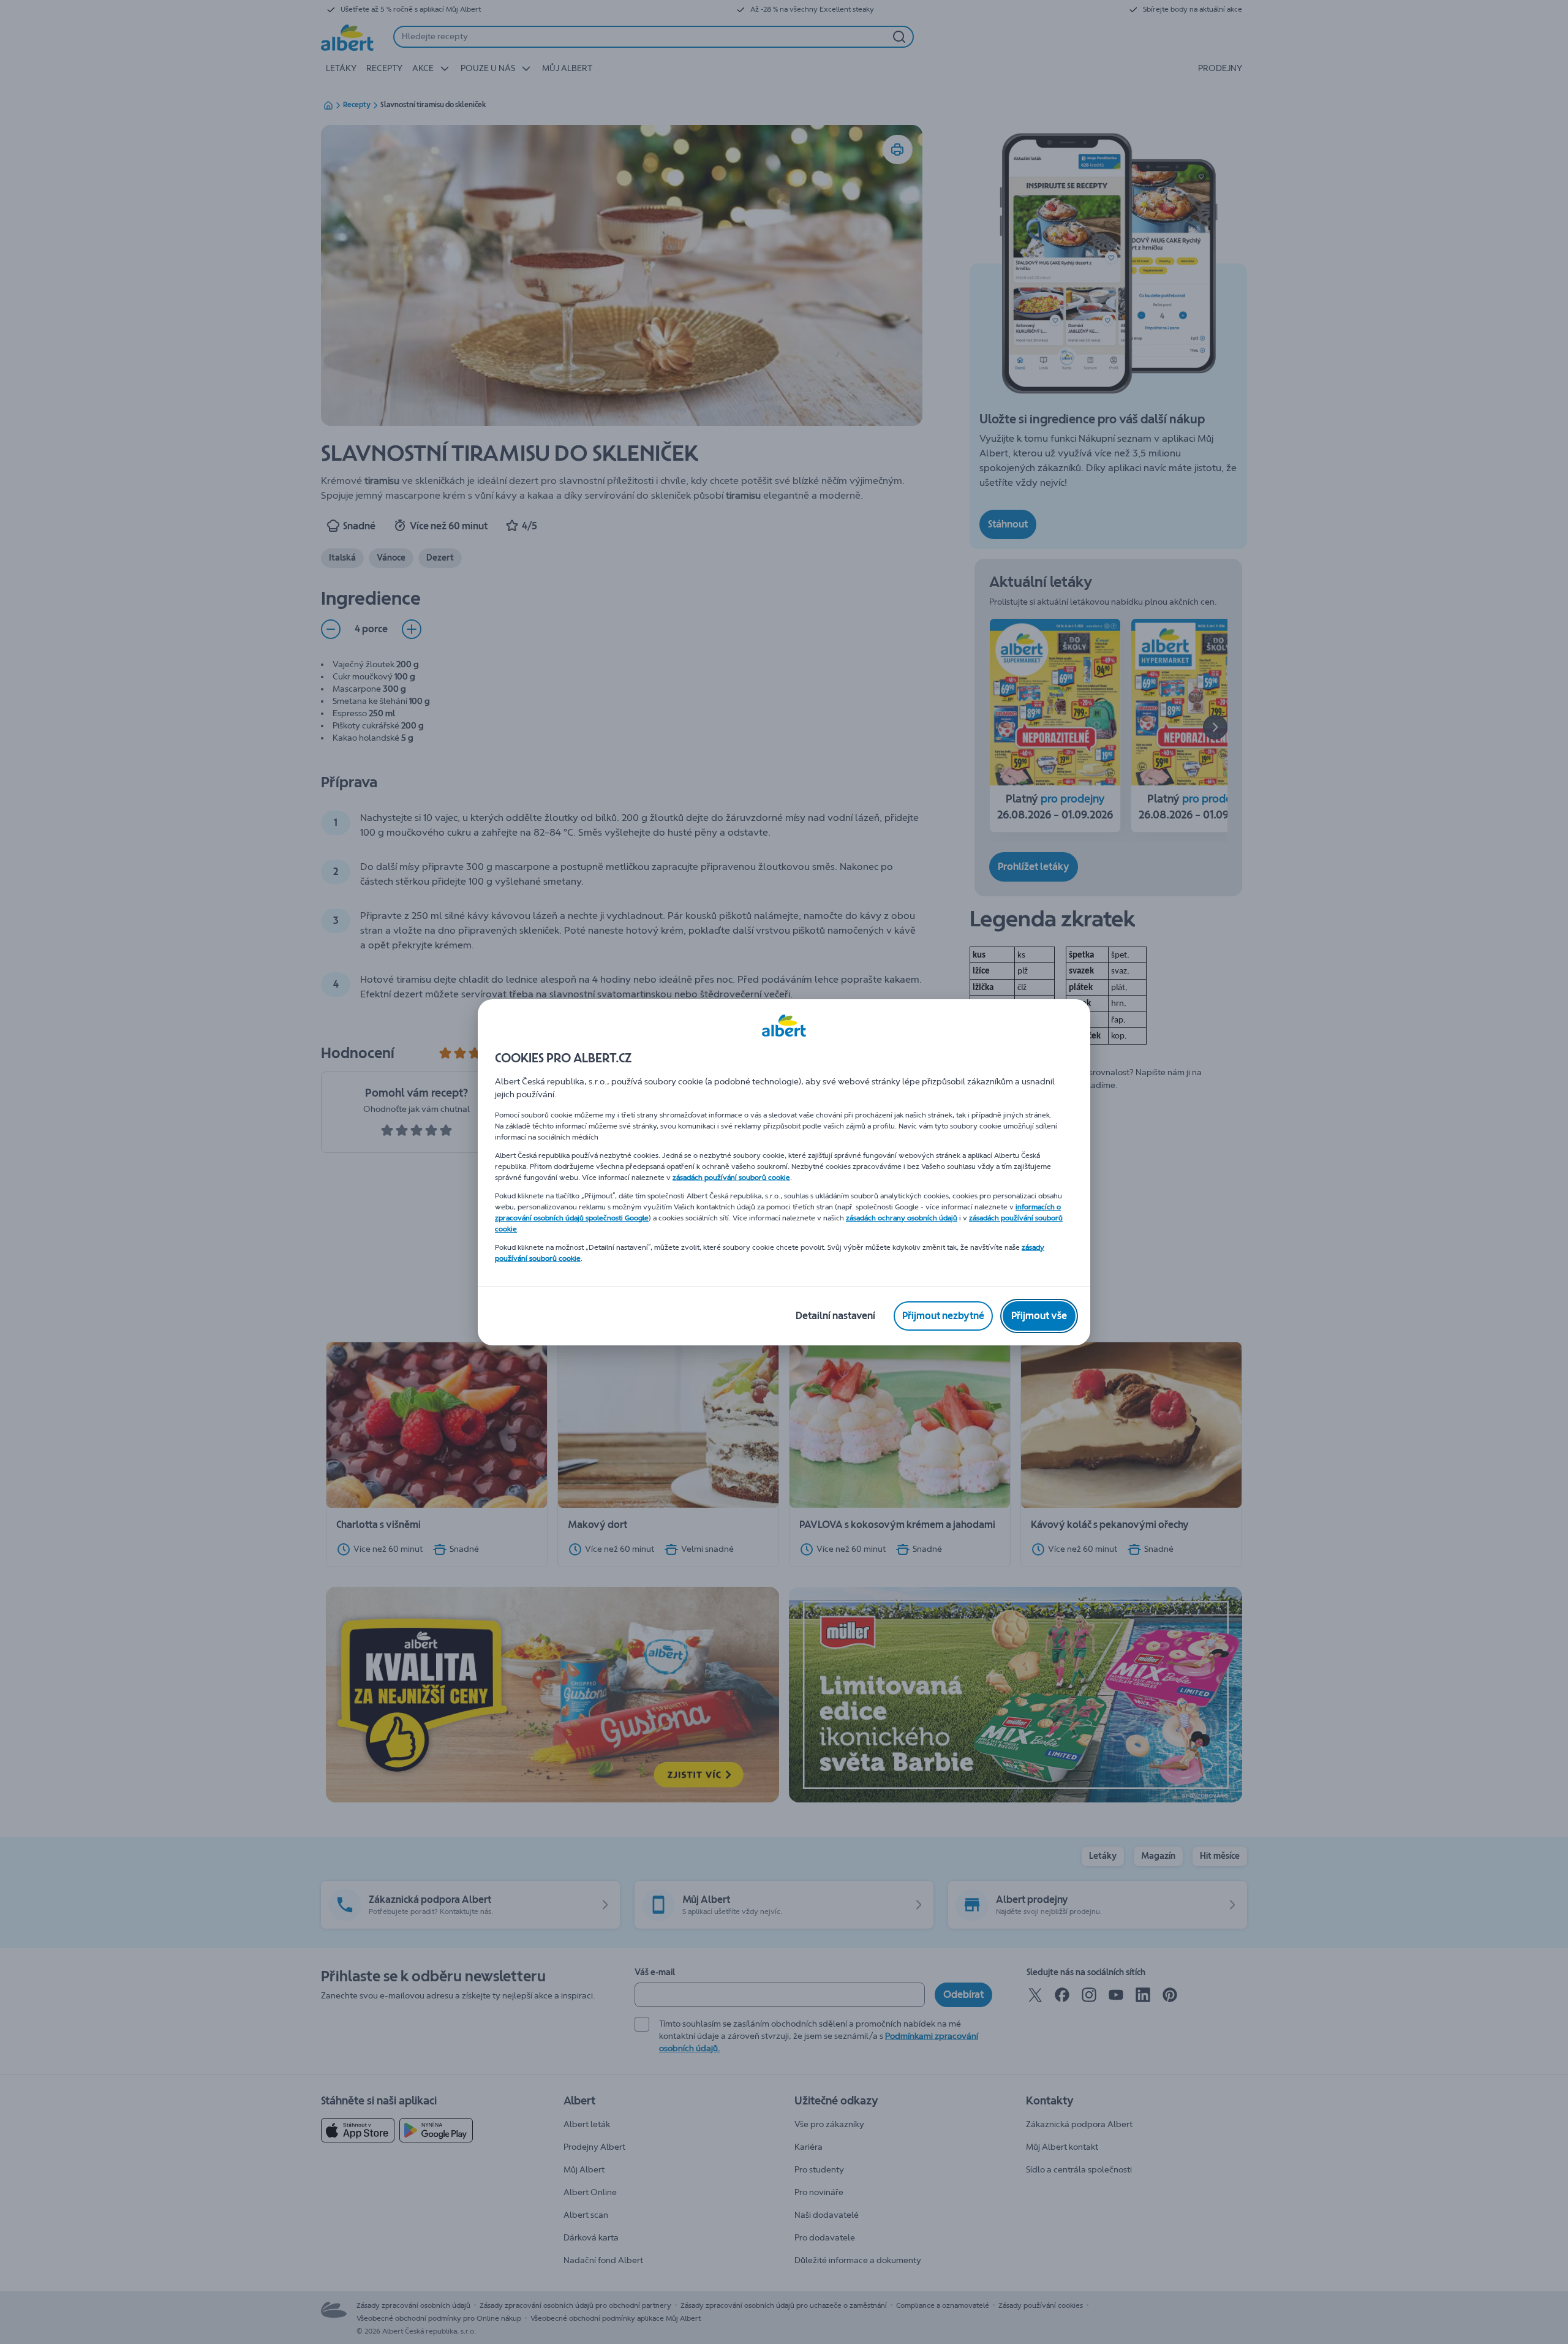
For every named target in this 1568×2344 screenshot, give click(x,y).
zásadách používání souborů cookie (731, 1178)
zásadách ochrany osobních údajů (902, 1218)
